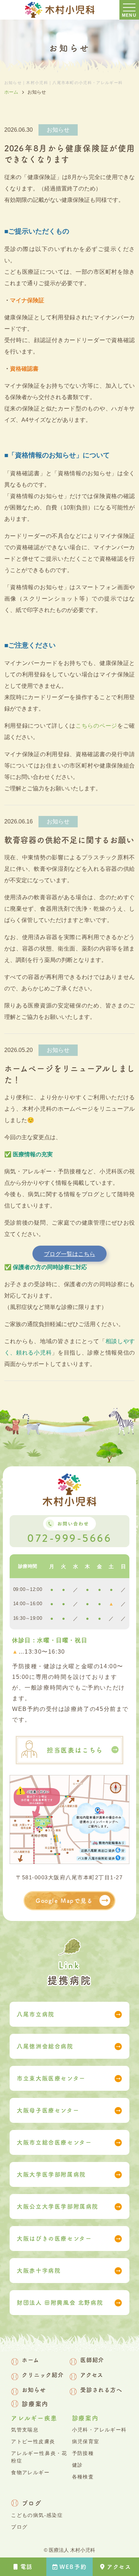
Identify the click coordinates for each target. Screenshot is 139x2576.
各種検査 (83, 2477)
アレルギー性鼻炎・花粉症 (39, 2457)
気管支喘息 (25, 2430)
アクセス (119, 2567)
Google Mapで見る (64, 1901)
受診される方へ (101, 2390)
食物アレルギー (30, 2472)
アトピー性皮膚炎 (33, 2441)
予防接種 (83, 2453)
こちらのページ (96, 726)
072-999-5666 (69, 1538)
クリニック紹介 (43, 2375)
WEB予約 (73, 2567)
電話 (27, 2567)
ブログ (32, 2503)
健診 (78, 2465)
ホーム (30, 2360)
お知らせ (34, 2390)
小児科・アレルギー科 (99, 2430)
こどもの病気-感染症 (37, 2515)
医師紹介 (92, 2360)
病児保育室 (86, 2441)
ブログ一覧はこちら (69, 1254)
